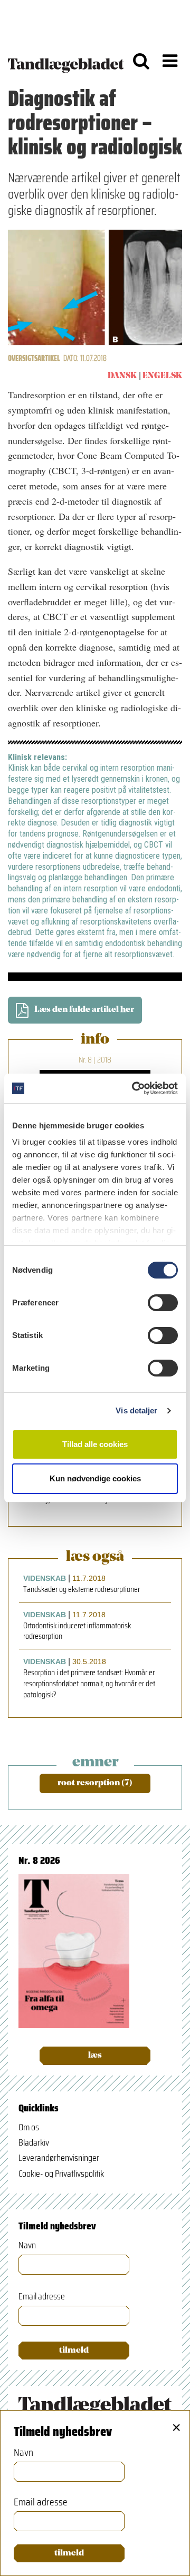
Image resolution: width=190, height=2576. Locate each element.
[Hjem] (66, 61)
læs (95, 2056)
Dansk (122, 376)
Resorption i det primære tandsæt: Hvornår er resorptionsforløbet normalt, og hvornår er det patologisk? (89, 1684)
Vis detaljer (136, 1410)
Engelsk (162, 376)
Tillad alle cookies (95, 1444)
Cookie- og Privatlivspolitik (61, 2174)
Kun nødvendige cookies (95, 1478)
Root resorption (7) (95, 1783)
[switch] (163, 1303)
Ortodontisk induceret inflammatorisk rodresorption (77, 1631)
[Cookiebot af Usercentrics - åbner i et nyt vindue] (134, 1088)
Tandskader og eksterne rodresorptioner (82, 1590)
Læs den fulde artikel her (84, 1010)
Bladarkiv (34, 2142)
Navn (27, 2245)
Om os (29, 2127)
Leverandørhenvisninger (59, 2158)
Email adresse (42, 2297)
